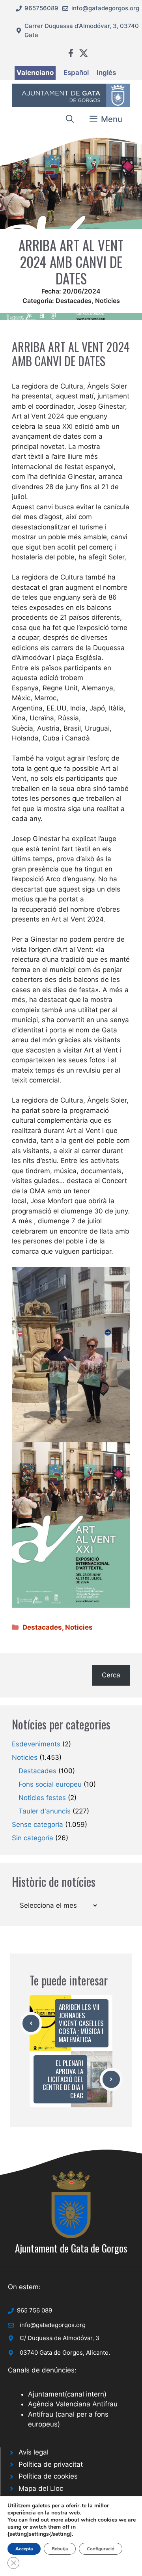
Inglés (106, 73)
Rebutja (60, 2549)
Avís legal (34, 2452)
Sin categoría (33, 1838)
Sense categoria (37, 1825)
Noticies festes (42, 1798)
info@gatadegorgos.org (105, 8)
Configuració (101, 2549)
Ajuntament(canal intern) (67, 2394)
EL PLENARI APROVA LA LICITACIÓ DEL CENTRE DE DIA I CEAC (63, 2079)
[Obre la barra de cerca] (70, 119)
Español (76, 73)
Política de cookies (48, 2476)
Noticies (107, 301)
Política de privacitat (51, 2464)
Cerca (111, 1675)
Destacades (74, 301)
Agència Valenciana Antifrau (73, 2404)
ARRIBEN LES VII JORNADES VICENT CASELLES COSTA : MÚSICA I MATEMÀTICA (81, 2023)
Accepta (24, 2549)
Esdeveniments (36, 1744)
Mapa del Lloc (41, 2488)
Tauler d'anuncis (45, 1811)
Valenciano (35, 73)
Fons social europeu (50, 1784)
